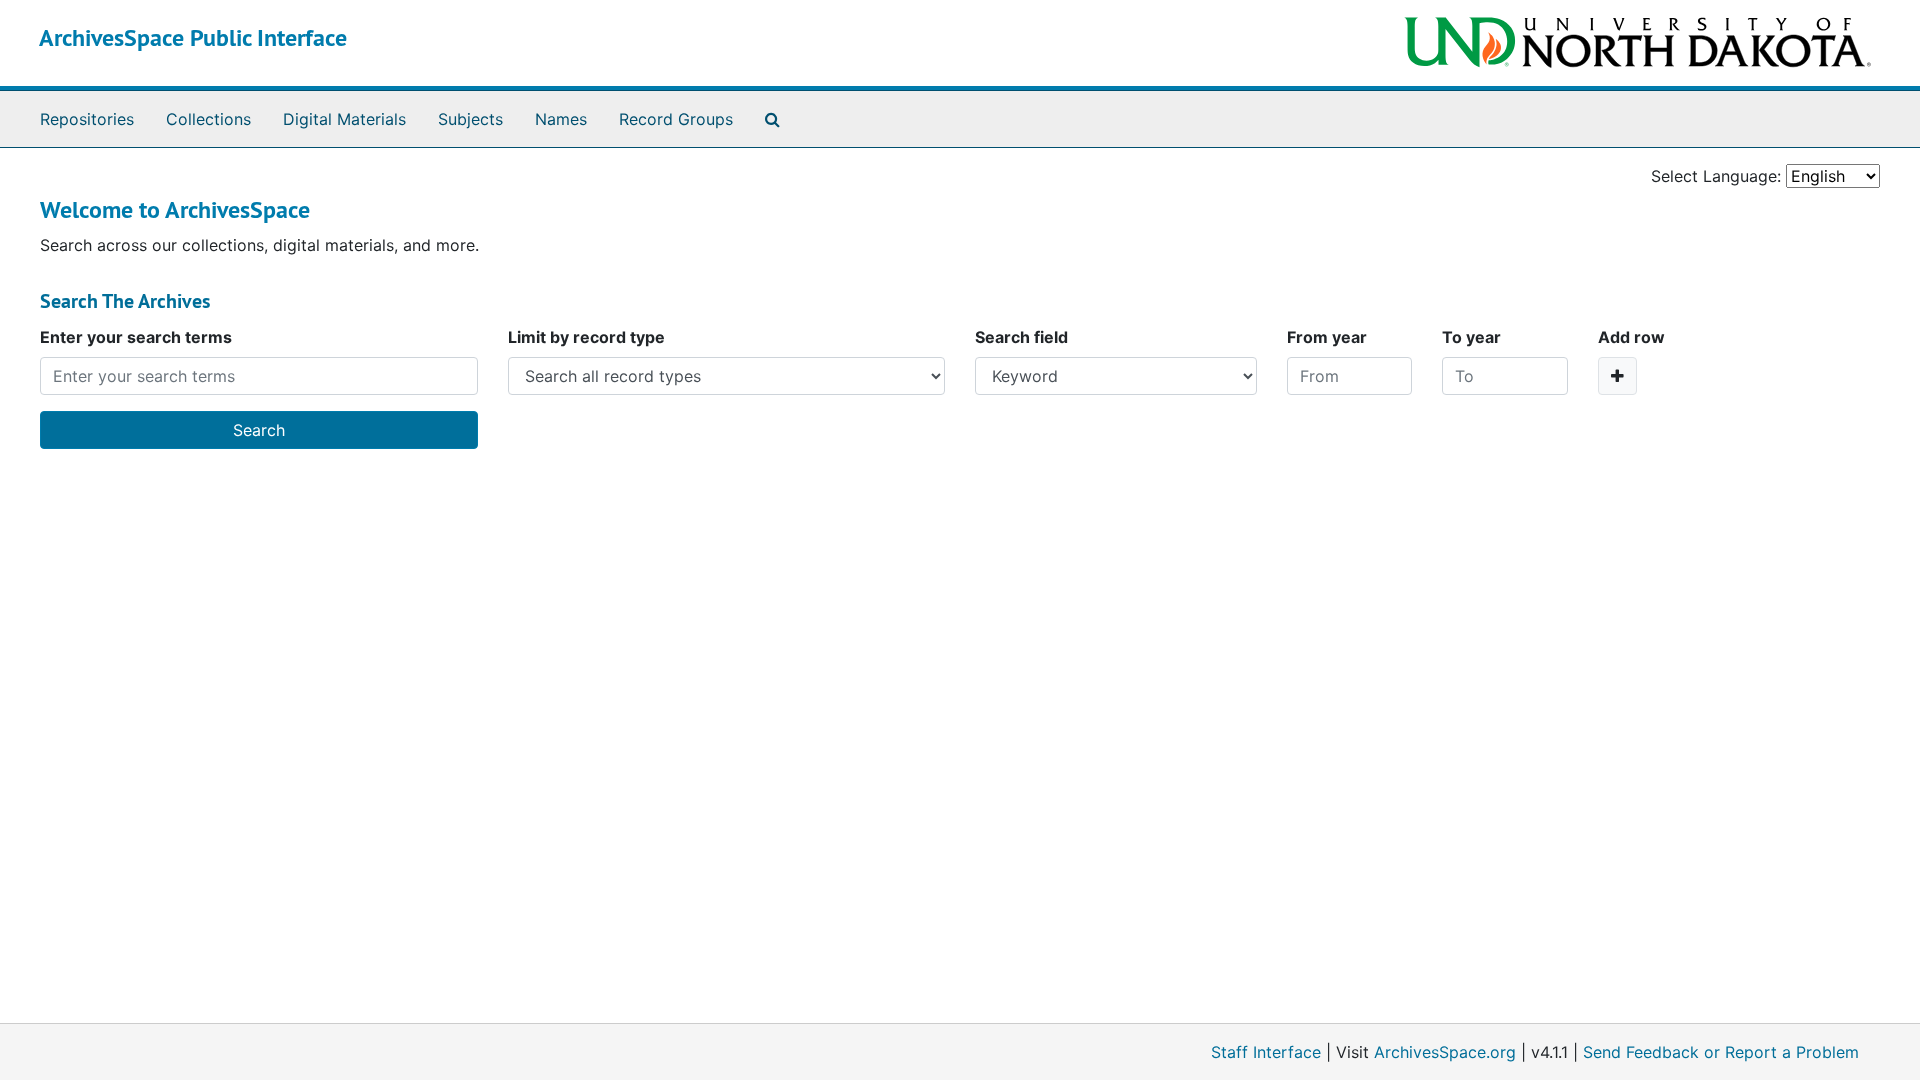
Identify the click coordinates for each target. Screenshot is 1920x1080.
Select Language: (1716, 176)
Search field (1021, 337)
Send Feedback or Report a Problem (1721, 1052)
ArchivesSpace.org (1445, 1052)
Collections (208, 119)
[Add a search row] (1617, 376)
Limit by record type (586, 337)
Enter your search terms (136, 337)
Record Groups (676, 119)
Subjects (470, 119)
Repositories (87, 119)
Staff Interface (1266, 1052)
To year (1471, 337)
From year (1327, 337)
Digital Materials (344, 119)
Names (561, 119)
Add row (1631, 337)
